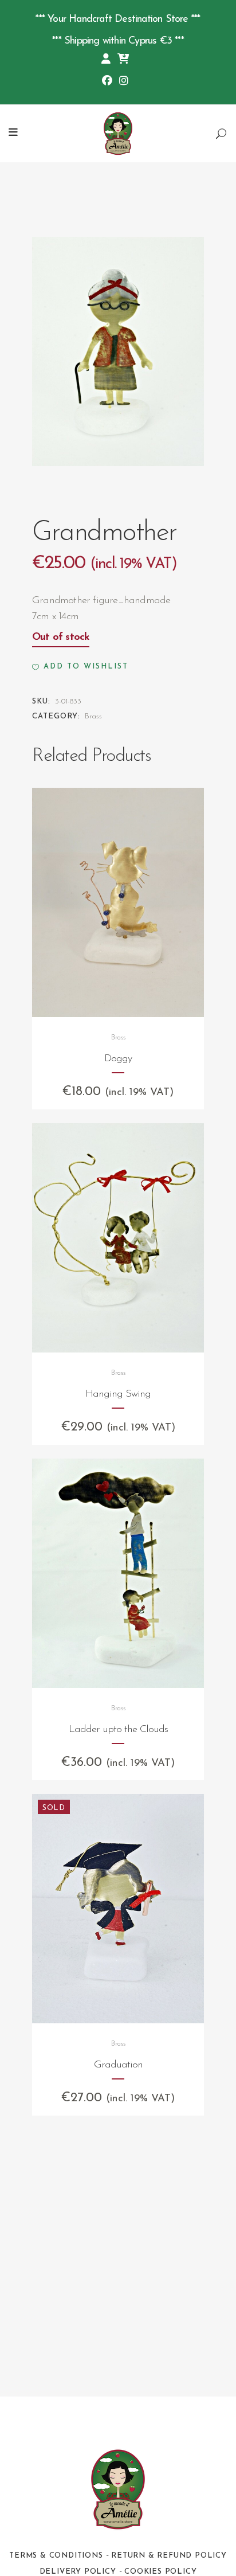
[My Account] (106, 60)
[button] (80, 667)
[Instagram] (124, 82)
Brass (93, 716)
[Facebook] (107, 82)
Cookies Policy (160, 2572)
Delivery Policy (78, 2572)
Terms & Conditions (56, 2556)
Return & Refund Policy (169, 2556)
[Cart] (123, 60)
